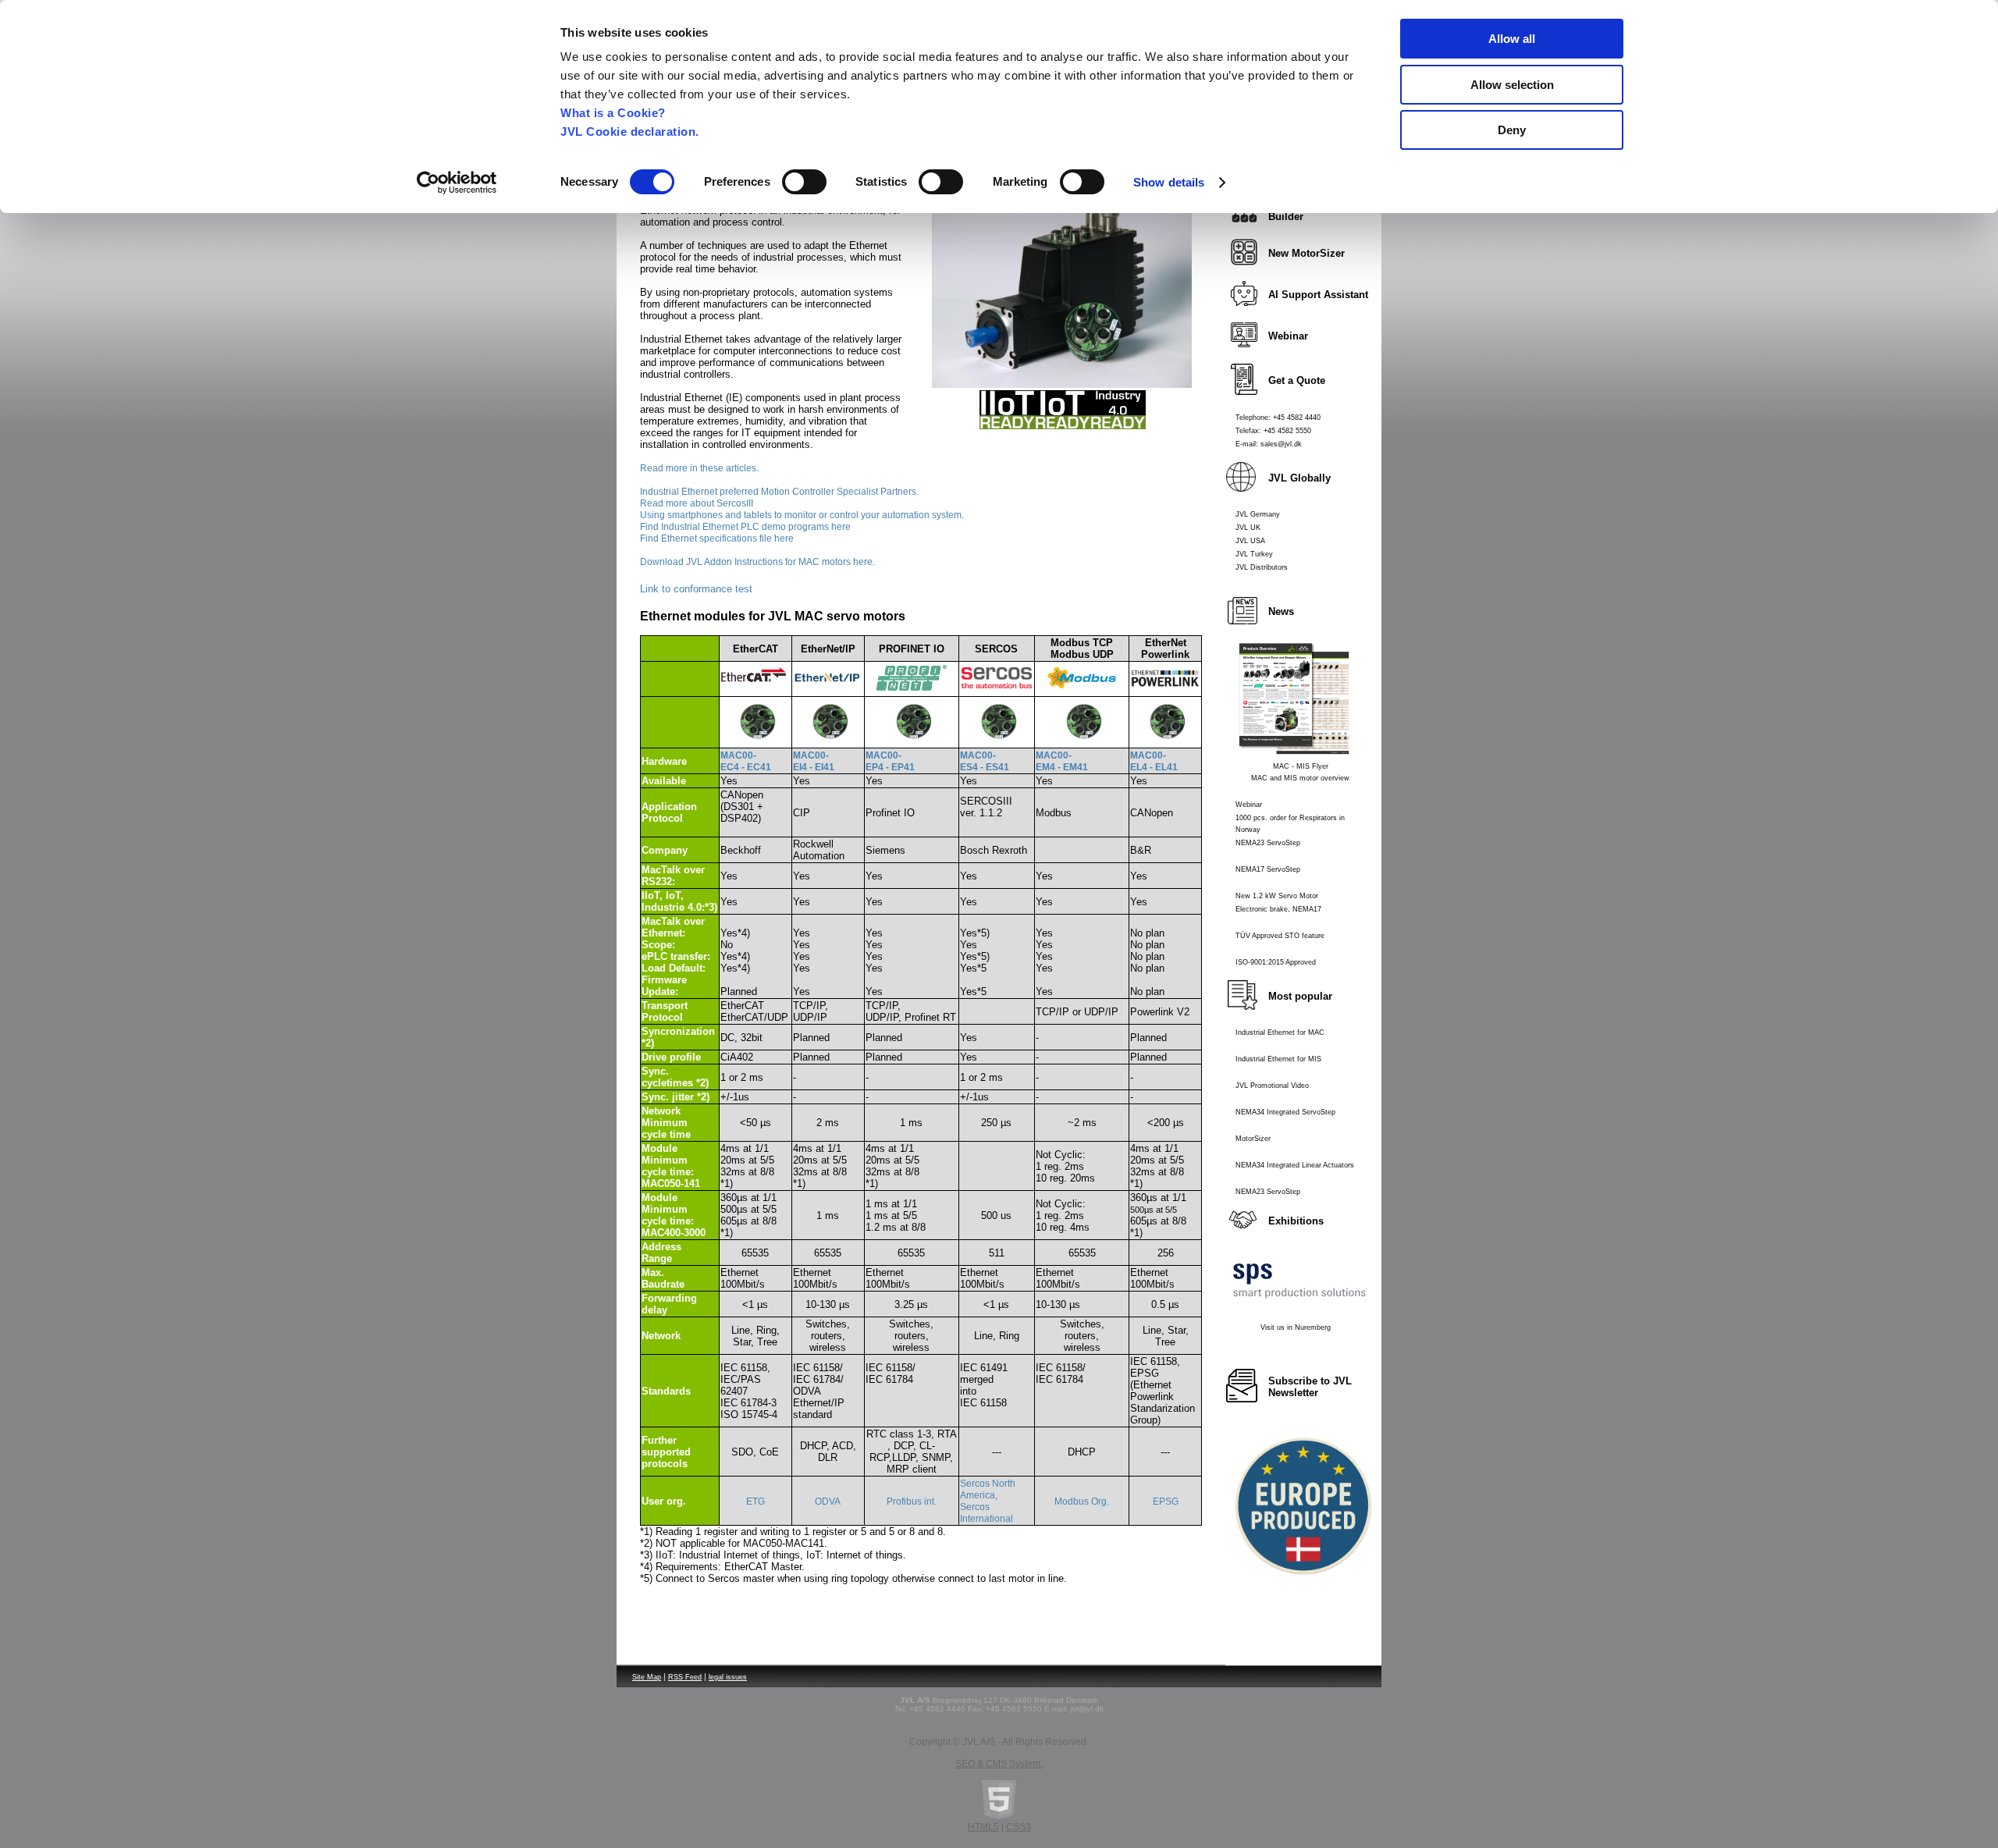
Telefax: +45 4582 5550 (1273, 431)
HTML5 (983, 1827)
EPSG (1166, 1501)
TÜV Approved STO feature (1280, 936)
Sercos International (987, 1513)
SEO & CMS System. (999, 1764)
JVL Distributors (1262, 567)
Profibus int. (912, 1501)
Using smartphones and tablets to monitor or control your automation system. (802, 515)
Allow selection (1512, 85)
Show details (1169, 182)
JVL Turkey (1254, 554)
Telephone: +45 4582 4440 (1278, 418)
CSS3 (1019, 1827)
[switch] (804, 182)
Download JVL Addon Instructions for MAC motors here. (757, 562)
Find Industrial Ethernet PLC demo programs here (745, 527)
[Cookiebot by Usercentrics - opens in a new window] (457, 183)
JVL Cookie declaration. (630, 131)
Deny (1512, 130)
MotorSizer (1253, 1139)
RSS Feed (685, 1677)
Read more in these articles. (699, 468)
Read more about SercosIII (697, 503)
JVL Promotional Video (1272, 1086)
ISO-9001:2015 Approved (1276, 962)
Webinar (1249, 805)
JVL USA (1250, 541)
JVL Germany (1258, 514)
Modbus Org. (1082, 1501)
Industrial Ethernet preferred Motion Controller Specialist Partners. (779, 492)
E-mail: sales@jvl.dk (1269, 444)
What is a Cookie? (613, 113)
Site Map (647, 1677)
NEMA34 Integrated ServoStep (1285, 1112)
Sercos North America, (988, 1489)
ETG (755, 1501)
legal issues (728, 1677)
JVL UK (1248, 528)
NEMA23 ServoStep (1268, 843)
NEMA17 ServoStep (1268, 869)
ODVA (828, 1501)
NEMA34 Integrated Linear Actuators (1295, 1165)
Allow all (1512, 39)
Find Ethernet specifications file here (717, 538)
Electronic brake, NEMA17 (1278, 909)
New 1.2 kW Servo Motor (1277, 896)
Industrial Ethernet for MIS (1278, 1059)
